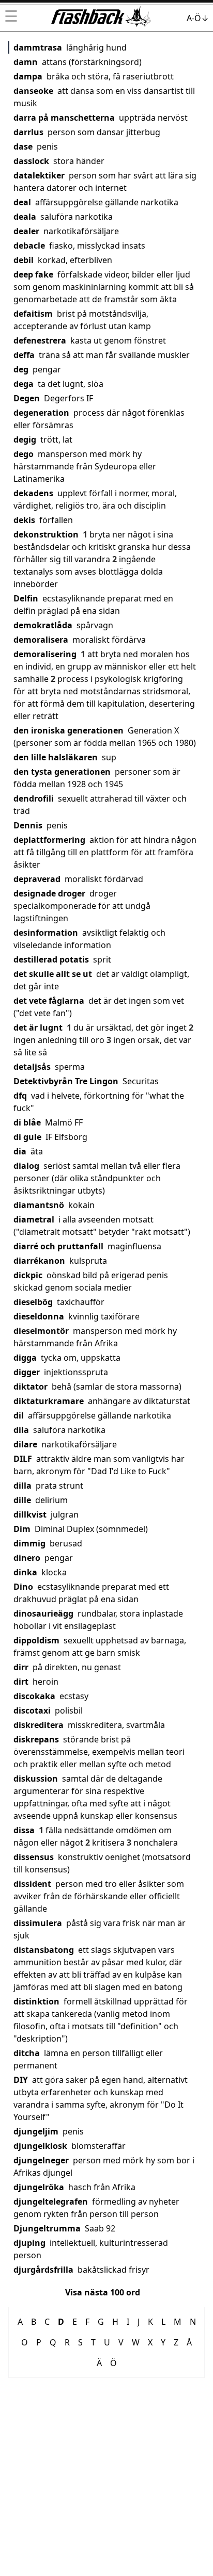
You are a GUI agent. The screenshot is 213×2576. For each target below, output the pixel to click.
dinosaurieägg (43, 1613)
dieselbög (33, 1302)
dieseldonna (39, 1316)
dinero (27, 1558)
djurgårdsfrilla (43, 2270)
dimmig (29, 1543)
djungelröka (39, 2187)
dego (24, 454)
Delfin (26, 598)
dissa (24, 1830)
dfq (20, 1096)
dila (21, 1430)
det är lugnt (38, 1028)
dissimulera (38, 1923)
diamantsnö (39, 1205)
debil (24, 260)
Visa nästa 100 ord (103, 2292)
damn (26, 62)
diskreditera (39, 1725)
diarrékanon (39, 1261)
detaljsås (32, 1067)
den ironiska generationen (69, 730)
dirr (21, 1667)
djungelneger (41, 2160)
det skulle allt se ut (53, 974)
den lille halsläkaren (56, 757)
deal (22, 202)
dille (22, 1500)
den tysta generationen (62, 772)
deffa (24, 355)
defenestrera (40, 340)
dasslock (31, 161)
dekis (24, 520)
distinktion (36, 2001)
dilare (25, 1444)
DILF (23, 1459)
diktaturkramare (49, 1401)
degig (25, 439)
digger (27, 1372)
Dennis (28, 825)
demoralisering (45, 654)
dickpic (28, 1275)
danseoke (33, 91)
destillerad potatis (51, 959)
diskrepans (36, 1739)
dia (20, 1151)
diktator (31, 1387)
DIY (21, 2080)
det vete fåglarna (49, 1001)
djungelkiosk (40, 2146)
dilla (22, 1486)
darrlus (28, 132)
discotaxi (32, 1710)
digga (25, 1358)
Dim (22, 1529)
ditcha (27, 2053)
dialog (26, 1166)
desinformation (46, 933)
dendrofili (34, 798)
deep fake (33, 274)
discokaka (34, 1696)
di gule (27, 1137)
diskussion (36, 1779)
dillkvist (30, 1514)
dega (24, 384)
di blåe (27, 1122)
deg (21, 369)
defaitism (33, 314)
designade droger (49, 893)
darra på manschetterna (64, 118)
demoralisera (41, 640)
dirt (21, 1682)
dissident (32, 1884)
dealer (26, 231)
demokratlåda (43, 625)
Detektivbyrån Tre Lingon (66, 1081)
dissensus (34, 1857)
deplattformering (49, 840)
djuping (29, 2243)
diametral (34, 1219)
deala (25, 217)
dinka (25, 1572)
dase (23, 146)
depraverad (37, 879)
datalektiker (39, 175)
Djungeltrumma (47, 2228)
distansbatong (44, 1950)
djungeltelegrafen (51, 2202)
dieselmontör (41, 1331)
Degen (27, 398)
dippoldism (36, 1640)
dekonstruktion (46, 534)
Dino (23, 1587)
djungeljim (36, 2131)
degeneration (41, 413)
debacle (29, 246)
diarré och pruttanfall (58, 1246)
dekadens (33, 493)
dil (19, 1415)
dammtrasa (38, 47)
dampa (28, 76)
